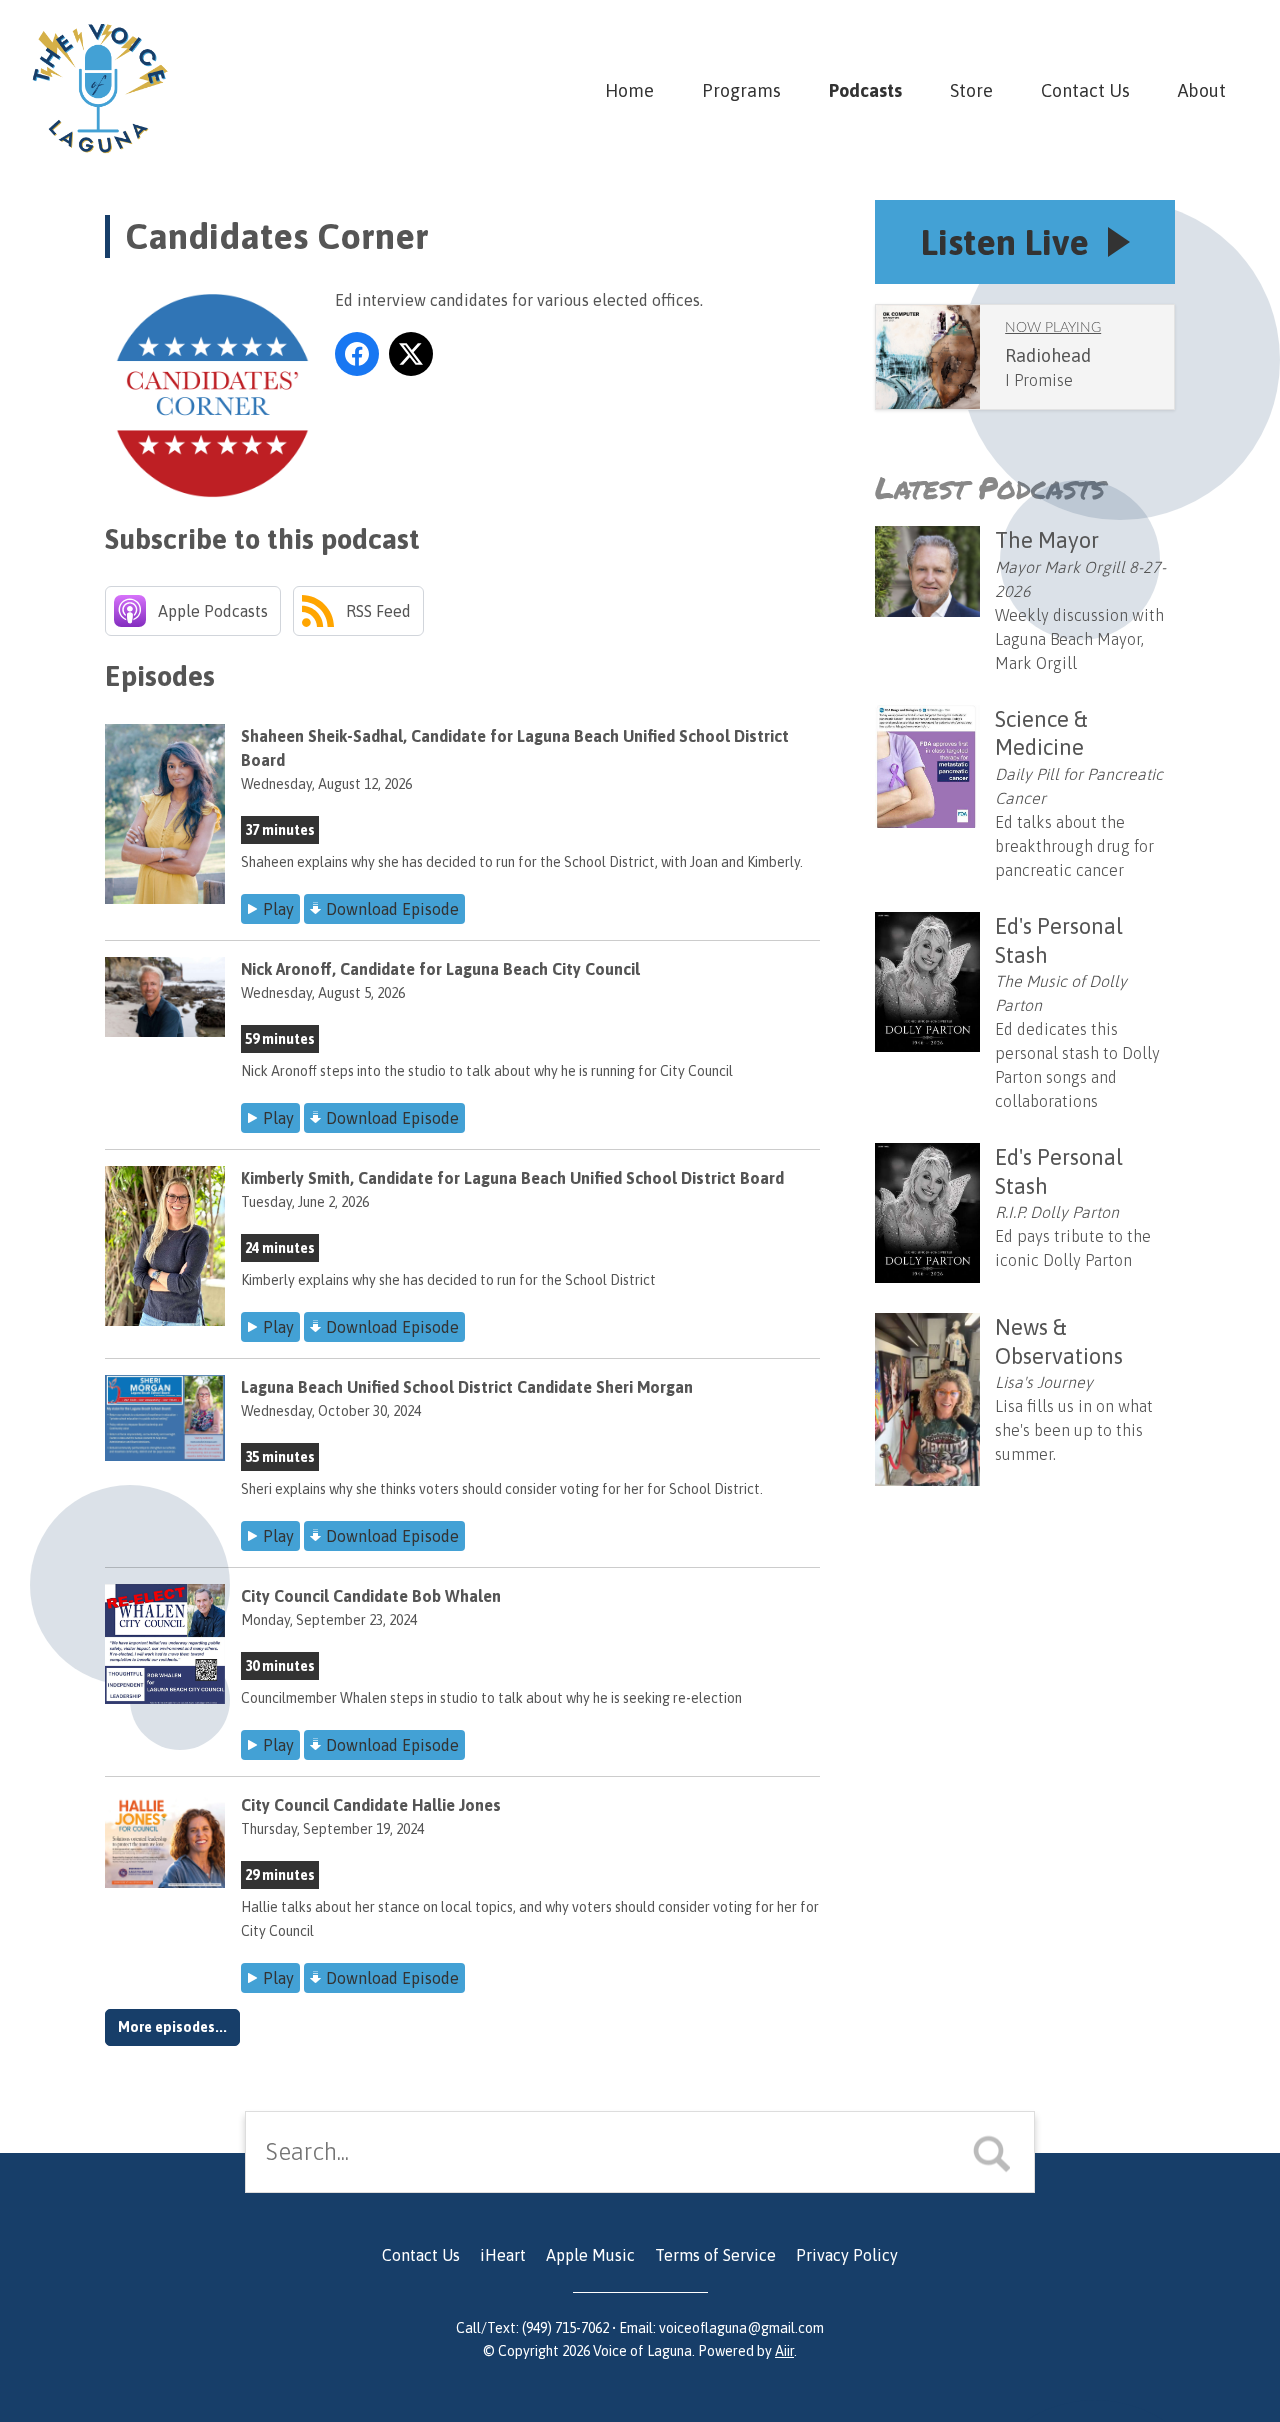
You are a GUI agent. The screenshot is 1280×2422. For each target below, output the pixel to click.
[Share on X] (411, 354)
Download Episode (392, 909)
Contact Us (1085, 90)
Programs (741, 90)
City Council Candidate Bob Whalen (371, 1596)
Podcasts (865, 90)
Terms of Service (715, 2255)
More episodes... (172, 2027)
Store (971, 90)
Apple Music (590, 2255)
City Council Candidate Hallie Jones (371, 1805)
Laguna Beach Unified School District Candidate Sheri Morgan (467, 1387)
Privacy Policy (847, 2255)
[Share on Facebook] (357, 354)
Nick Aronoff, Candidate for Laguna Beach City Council (440, 969)
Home (629, 90)
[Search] (1004, 2152)
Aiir (784, 2351)
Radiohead (1048, 355)
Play (278, 909)
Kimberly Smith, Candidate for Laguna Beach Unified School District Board (512, 1178)
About (1202, 90)
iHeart (503, 2255)
